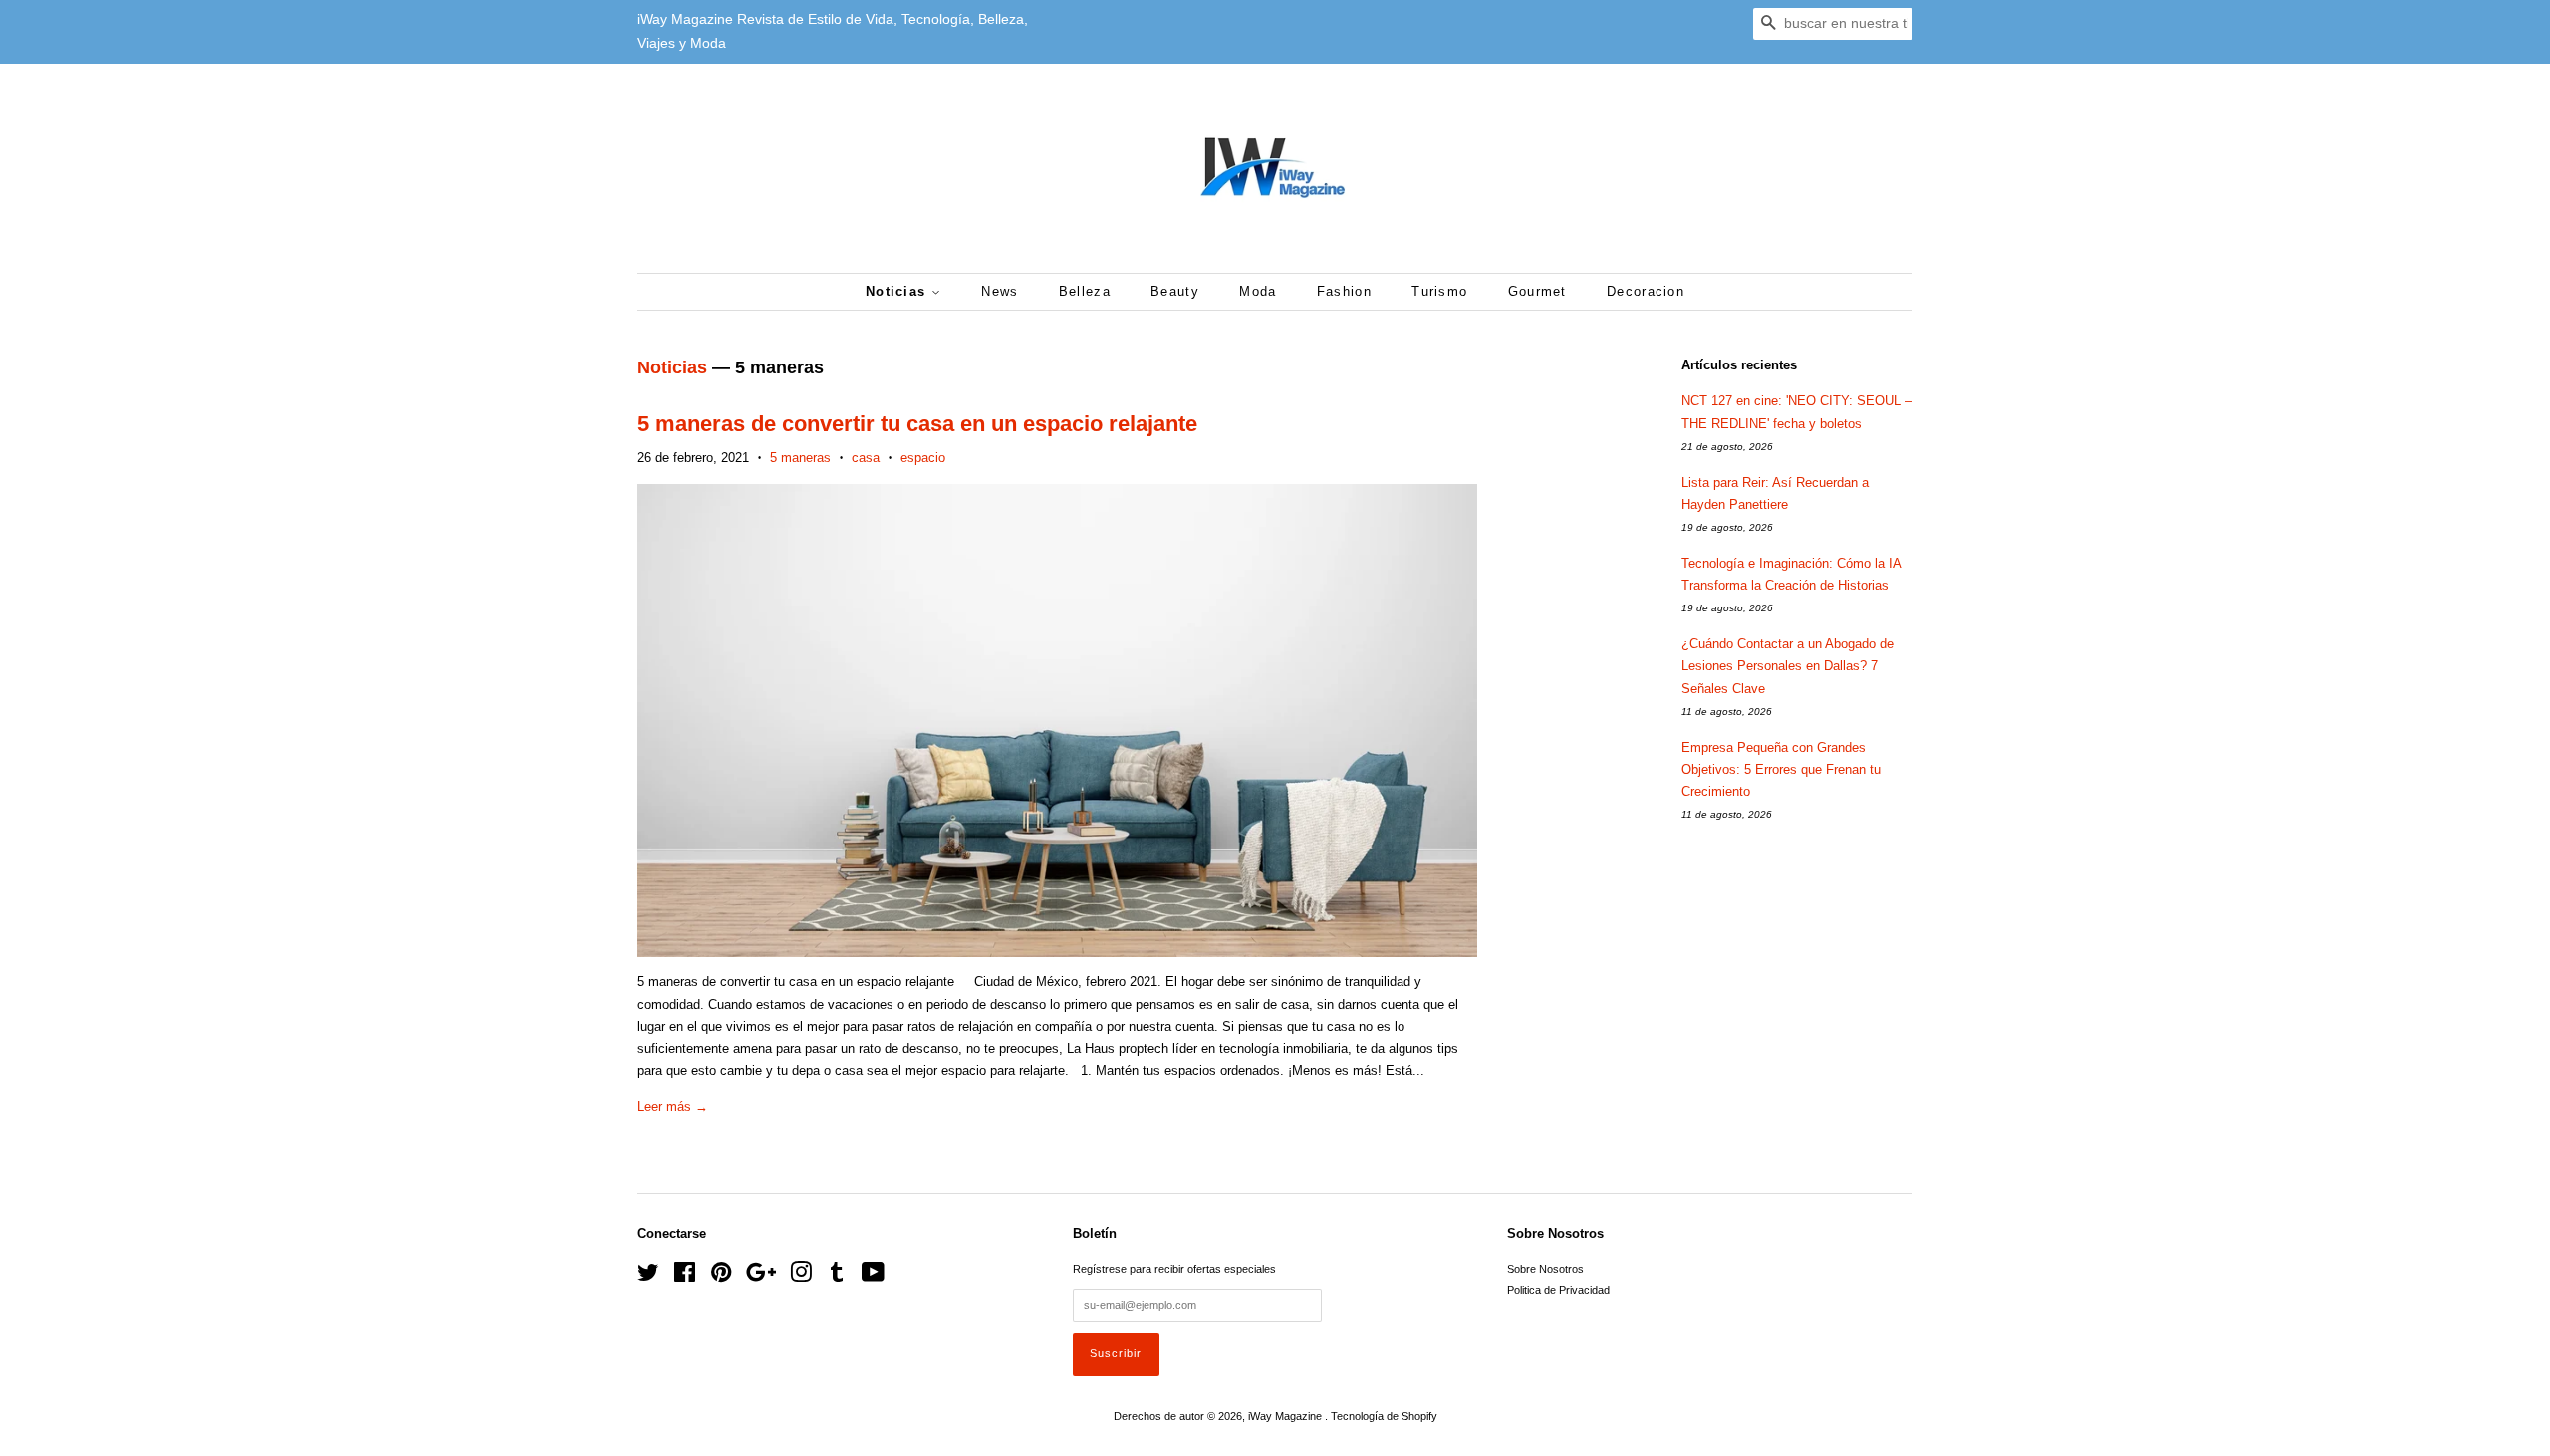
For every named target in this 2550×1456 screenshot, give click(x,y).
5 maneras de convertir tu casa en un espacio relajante (917, 424)
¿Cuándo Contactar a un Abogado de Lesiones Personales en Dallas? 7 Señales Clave (1787, 666)
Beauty (1175, 291)
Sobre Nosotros (1545, 1269)
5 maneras (800, 458)
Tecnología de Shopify (1384, 1416)
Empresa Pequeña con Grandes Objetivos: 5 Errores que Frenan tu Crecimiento (1781, 769)
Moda (1258, 291)
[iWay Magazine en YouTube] (873, 1277)
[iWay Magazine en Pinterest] (721, 1277)
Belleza (1085, 291)
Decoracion (1646, 291)
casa (866, 458)
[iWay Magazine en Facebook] (685, 1277)
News (1000, 291)
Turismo (1439, 291)
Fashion (1344, 291)
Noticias (898, 291)
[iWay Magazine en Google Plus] (761, 1277)
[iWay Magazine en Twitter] (648, 1277)
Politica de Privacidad (1558, 1290)
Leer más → (673, 1107)
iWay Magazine (1286, 1416)
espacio (923, 458)
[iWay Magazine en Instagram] (801, 1277)
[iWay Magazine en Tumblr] (837, 1277)
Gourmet (1537, 291)
